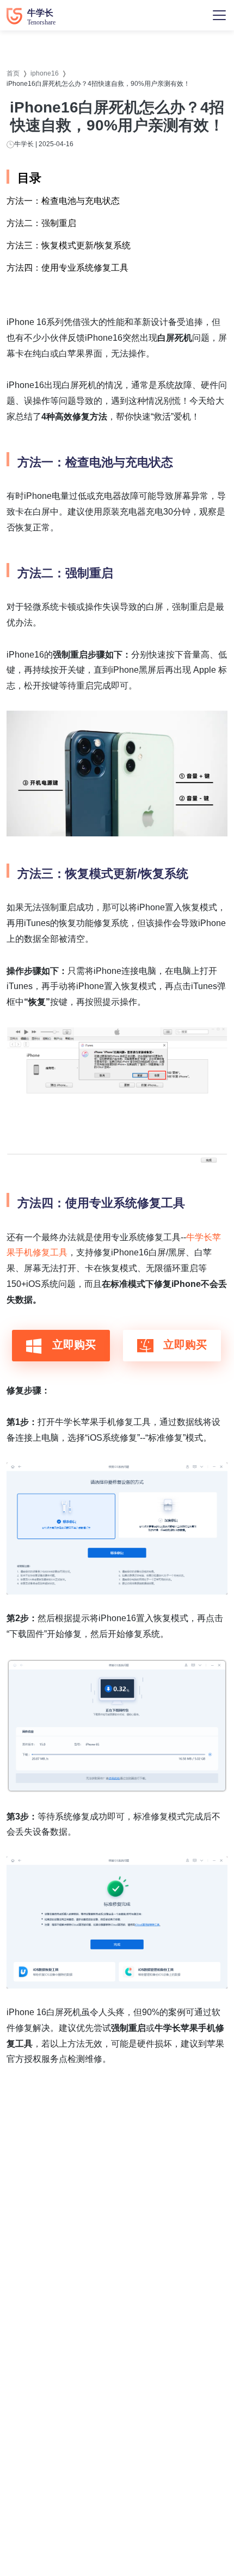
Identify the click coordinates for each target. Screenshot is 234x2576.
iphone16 (45, 73)
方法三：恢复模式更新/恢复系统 (69, 245)
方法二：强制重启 (41, 223)
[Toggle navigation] (219, 15)
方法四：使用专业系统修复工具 (67, 268)
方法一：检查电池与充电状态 (63, 201)
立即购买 (72, 1345)
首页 (13, 73)
